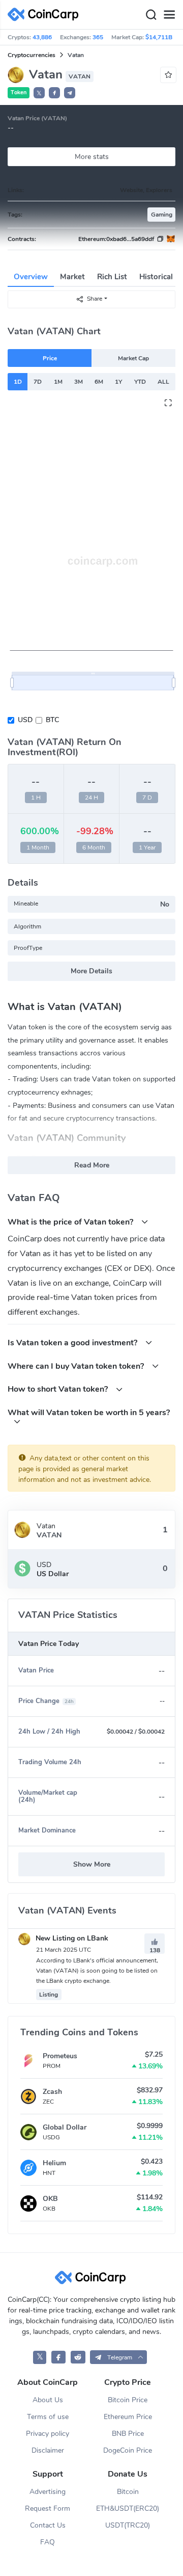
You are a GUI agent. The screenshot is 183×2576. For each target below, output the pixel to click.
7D (38, 382)
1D (18, 382)
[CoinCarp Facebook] (59, 2357)
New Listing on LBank (71, 1938)
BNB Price (128, 2434)
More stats (92, 157)
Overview (31, 277)
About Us (48, 2400)
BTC (52, 720)
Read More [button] (92, 1165)
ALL (163, 382)
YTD (140, 382)
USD (25, 720)
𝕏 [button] (39, 93)
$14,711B (159, 37)
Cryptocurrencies (32, 55)
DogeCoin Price (128, 2450)
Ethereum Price (128, 2417)
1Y (118, 382)
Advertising (48, 2492)
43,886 (42, 37)
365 (98, 37)
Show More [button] (92, 1864)
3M (79, 382)
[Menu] (169, 15)
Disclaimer (48, 2450)
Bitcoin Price (128, 2400)
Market (72, 277)
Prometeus (60, 2056)
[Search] (151, 15)
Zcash (52, 2092)
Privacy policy (48, 2434)
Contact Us (48, 2525)
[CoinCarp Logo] (46, 15)
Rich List (112, 277)
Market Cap (133, 358)
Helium (54, 2163)
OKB (50, 2199)
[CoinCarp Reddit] (78, 2357)
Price (50, 358)
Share (95, 299)
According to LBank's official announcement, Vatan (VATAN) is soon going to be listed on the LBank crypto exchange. (97, 1971)
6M (99, 382)
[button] (54, 93)
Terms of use (48, 2417)
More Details (91, 971)
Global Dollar (65, 2127)
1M (58, 382)
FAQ (48, 2542)
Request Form (48, 2508)
